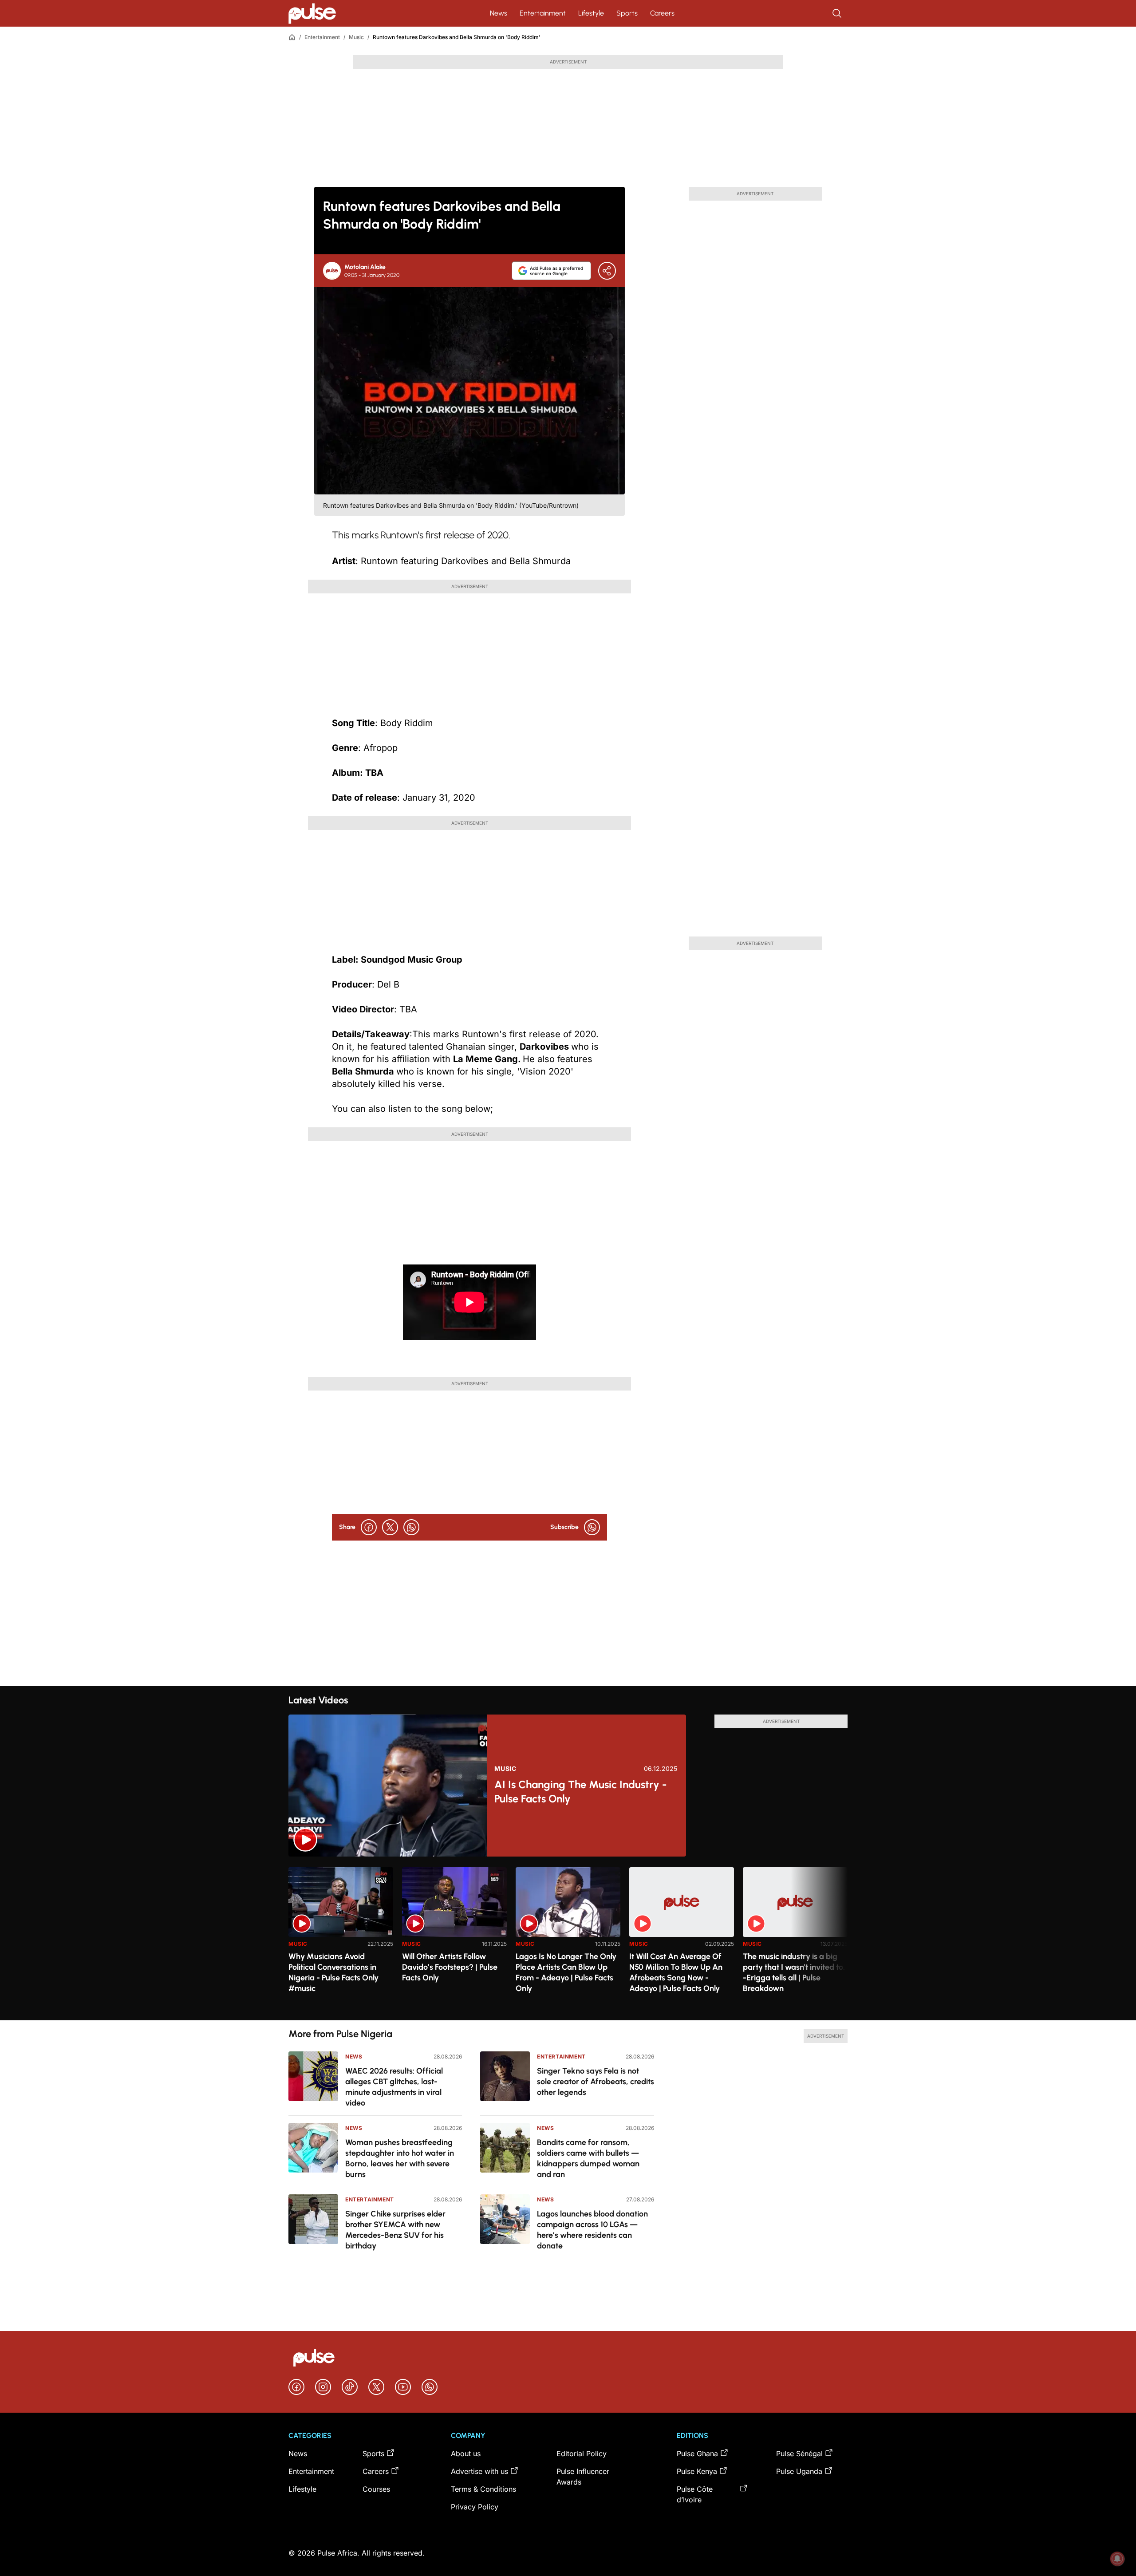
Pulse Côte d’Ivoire (695, 2494)
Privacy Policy (475, 2507)
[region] (568, 1938)
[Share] (607, 271)
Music (356, 37)
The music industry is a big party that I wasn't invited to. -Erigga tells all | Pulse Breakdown (794, 1972)
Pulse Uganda (799, 2471)
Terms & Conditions (483, 2489)
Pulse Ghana (697, 2454)
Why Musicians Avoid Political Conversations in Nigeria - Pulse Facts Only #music (333, 1972)
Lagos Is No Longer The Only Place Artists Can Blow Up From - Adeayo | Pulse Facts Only (566, 1972)
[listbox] (568, 1938)
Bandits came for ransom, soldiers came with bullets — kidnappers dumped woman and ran (588, 2158)
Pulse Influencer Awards (583, 2477)
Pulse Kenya (697, 2471)
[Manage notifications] (1117, 2559)
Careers (662, 13)
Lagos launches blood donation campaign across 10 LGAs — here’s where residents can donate (592, 2230)
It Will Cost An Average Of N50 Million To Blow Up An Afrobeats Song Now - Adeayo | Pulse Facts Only (676, 1972)
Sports (627, 13)
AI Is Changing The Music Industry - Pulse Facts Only (581, 1792)
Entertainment (543, 13)
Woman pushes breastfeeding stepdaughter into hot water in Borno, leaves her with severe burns (400, 2158)
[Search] (838, 13)
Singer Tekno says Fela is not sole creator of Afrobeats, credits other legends (596, 2082)
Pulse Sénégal (799, 2454)
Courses (376, 2489)
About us (466, 2454)
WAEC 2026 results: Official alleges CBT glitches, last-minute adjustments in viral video (394, 2087)
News (499, 13)
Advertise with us (479, 2471)
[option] (341, 1940)
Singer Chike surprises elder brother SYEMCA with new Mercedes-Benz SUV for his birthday (395, 2230)
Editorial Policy (582, 2454)
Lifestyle (591, 13)
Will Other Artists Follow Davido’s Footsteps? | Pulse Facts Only (450, 1967)
